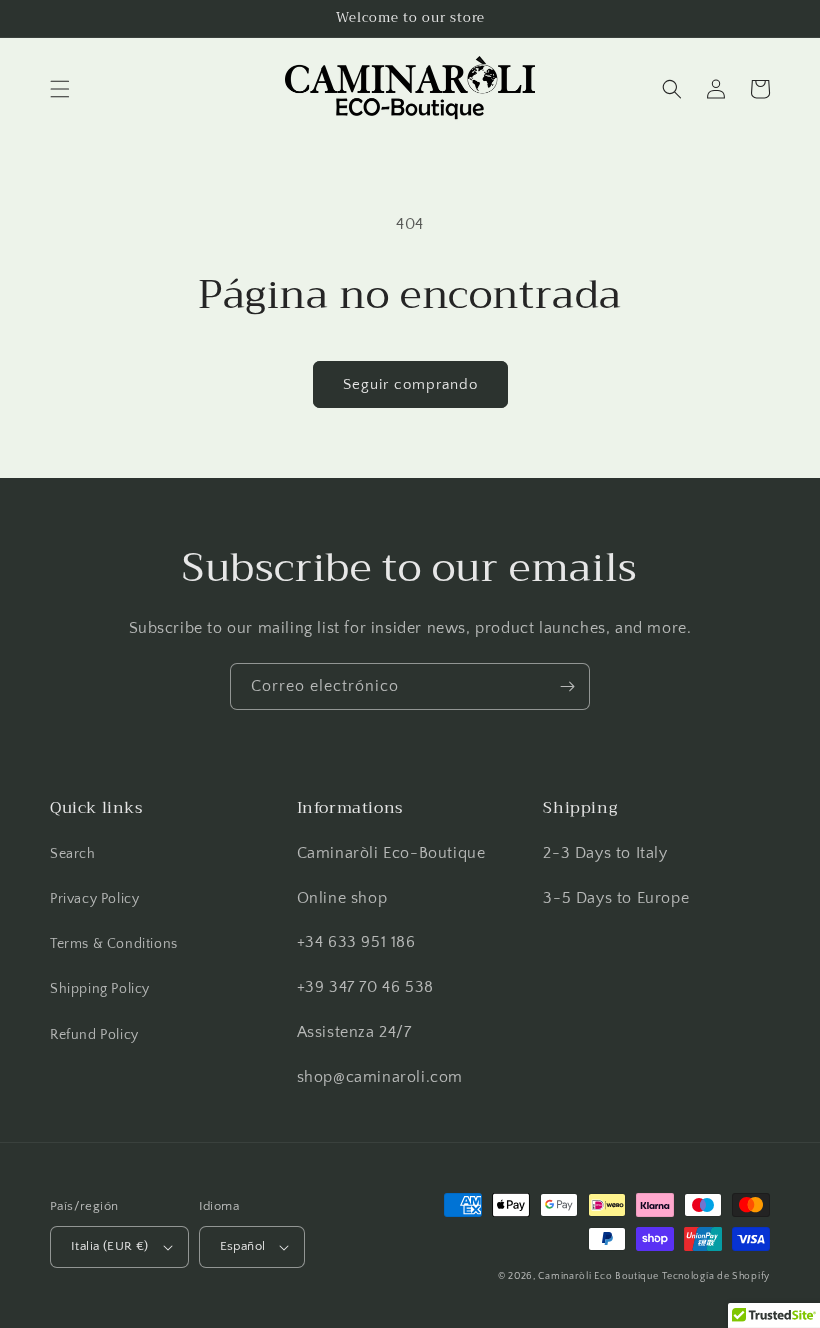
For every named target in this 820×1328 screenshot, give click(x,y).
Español (243, 1246)
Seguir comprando (410, 384)
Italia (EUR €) (110, 1246)
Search (73, 854)
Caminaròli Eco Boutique (598, 1276)
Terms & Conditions (114, 944)
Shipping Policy (100, 989)
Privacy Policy (94, 899)
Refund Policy (94, 1035)
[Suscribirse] (567, 686)
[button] (60, 89)
